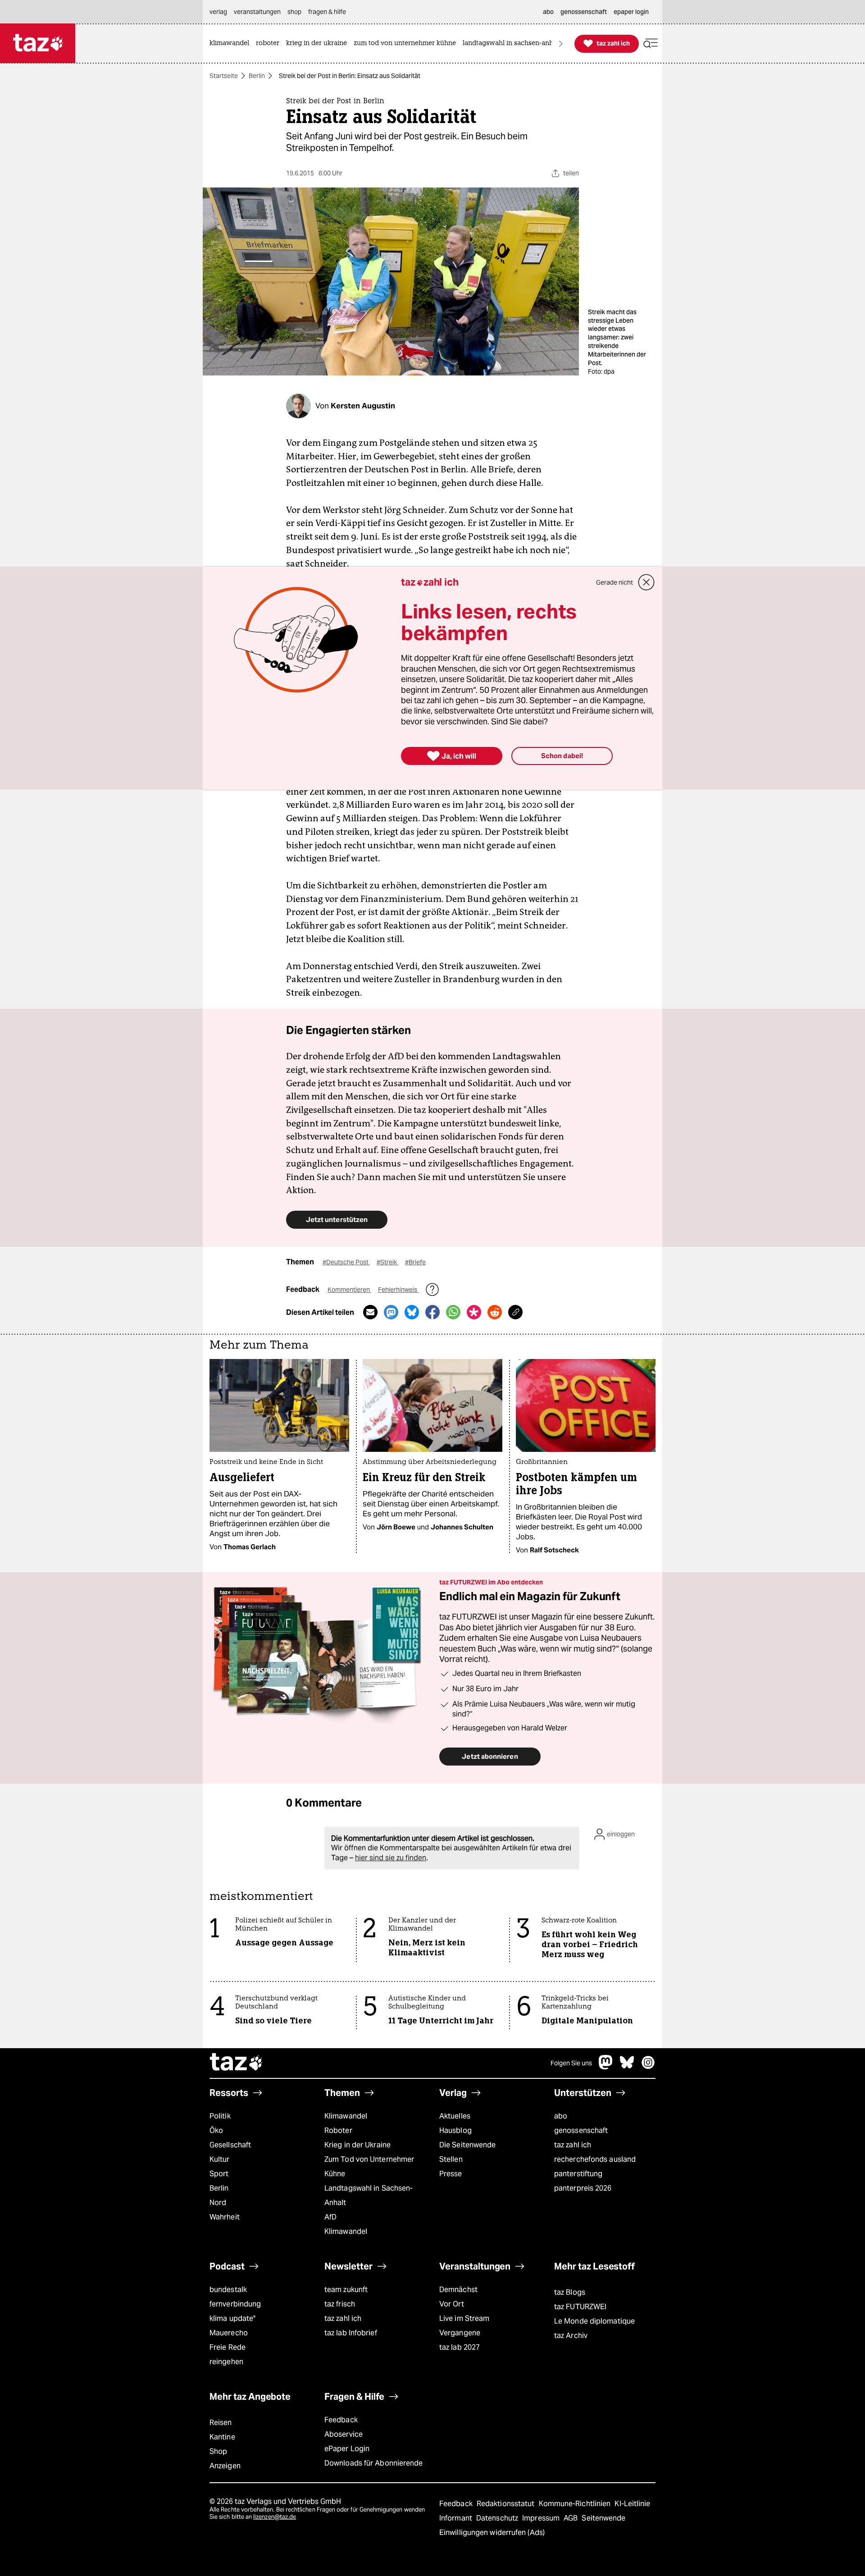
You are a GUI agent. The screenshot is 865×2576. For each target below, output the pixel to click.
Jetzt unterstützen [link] (337, 1219)
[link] (232, 43)
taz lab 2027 (460, 2347)
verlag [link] (218, 12)
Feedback (341, 2420)
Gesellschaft (230, 2145)
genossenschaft (581, 2130)
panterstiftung (578, 2174)
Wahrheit (225, 2217)
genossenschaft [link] (584, 12)
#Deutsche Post (346, 1262)
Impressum (542, 2518)
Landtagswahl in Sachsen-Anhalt (369, 2195)
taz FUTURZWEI (580, 2307)
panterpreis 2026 (583, 2188)
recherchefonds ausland (595, 2159)
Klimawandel (346, 2116)
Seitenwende (603, 2518)
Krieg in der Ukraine (357, 2145)
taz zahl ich (573, 2145)
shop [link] (294, 12)
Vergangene (460, 2333)
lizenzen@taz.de (275, 2517)
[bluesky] (627, 2067)
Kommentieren (349, 1290)
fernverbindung (235, 2304)
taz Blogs (570, 2292)
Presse (451, 2174)
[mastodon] (606, 2067)
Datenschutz (498, 2518)
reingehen (226, 2362)
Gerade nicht (615, 582)
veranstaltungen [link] (257, 12)
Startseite (224, 76)
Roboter (338, 2130)
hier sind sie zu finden (391, 1858)
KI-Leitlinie (632, 2504)
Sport (219, 2174)
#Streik (387, 1262)
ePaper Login (347, 2449)
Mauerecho (229, 2333)
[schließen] (646, 582)
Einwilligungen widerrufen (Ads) (492, 2533)
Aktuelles (455, 2116)
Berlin (257, 76)
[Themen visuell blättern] (561, 43)
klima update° (232, 2318)
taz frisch (340, 2304)
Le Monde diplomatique (594, 2321)
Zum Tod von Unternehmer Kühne (369, 2166)
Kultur (220, 2159)
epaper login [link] (631, 12)
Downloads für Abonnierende (374, 2463)
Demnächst (458, 2290)
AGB (571, 2518)
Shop (218, 2451)
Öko (216, 2130)
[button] (651, 43)
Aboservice (344, 2434)
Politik (220, 2116)
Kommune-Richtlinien (576, 2504)
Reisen (221, 2423)
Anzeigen (225, 2466)
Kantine (222, 2437)
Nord (218, 2203)
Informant (457, 2518)
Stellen (451, 2159)
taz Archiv (571, 2336)
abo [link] (548, 12)
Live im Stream (464, 2318)
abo (561, 2116)
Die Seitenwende (467, 2145)
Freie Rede (228, 2347)
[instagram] (648, 2067)
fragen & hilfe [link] (327, 12)
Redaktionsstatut (507, 2504)
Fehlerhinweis (398, 1290)
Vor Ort (452, 2304)
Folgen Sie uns (571, 2063)
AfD (330, 2217)
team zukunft (346, 2290)
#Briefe (415, 1262)
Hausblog (455, 2130)
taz (237, 2063)
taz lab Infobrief (351, 2333)
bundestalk (228, 2290)
